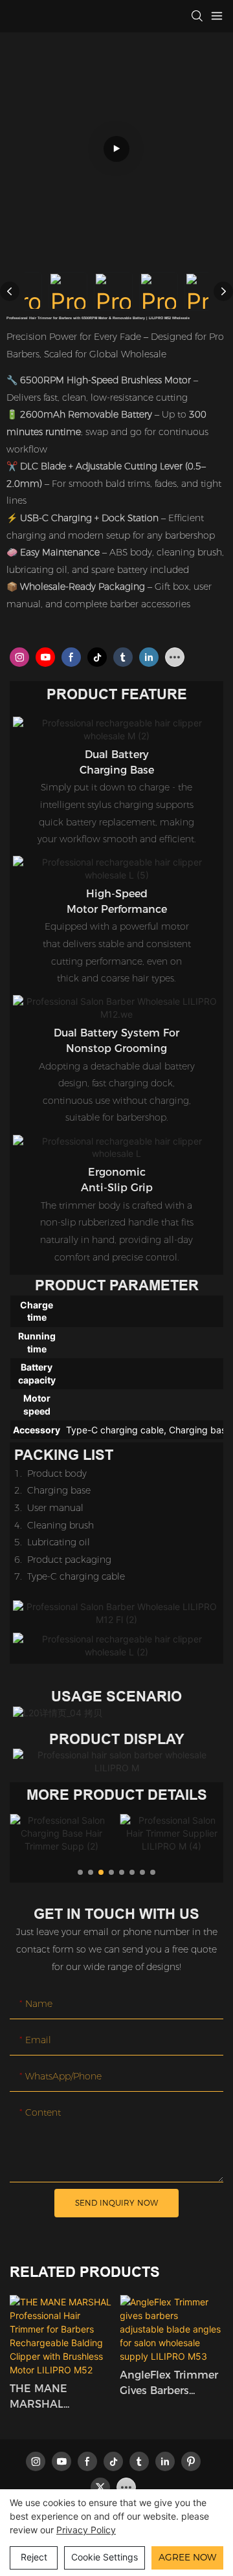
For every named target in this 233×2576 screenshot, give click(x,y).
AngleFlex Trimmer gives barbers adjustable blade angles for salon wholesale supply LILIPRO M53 (169, 2384)
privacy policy (86, 2530)
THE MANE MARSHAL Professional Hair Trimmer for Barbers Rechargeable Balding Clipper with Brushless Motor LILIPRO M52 (61, 2397)
